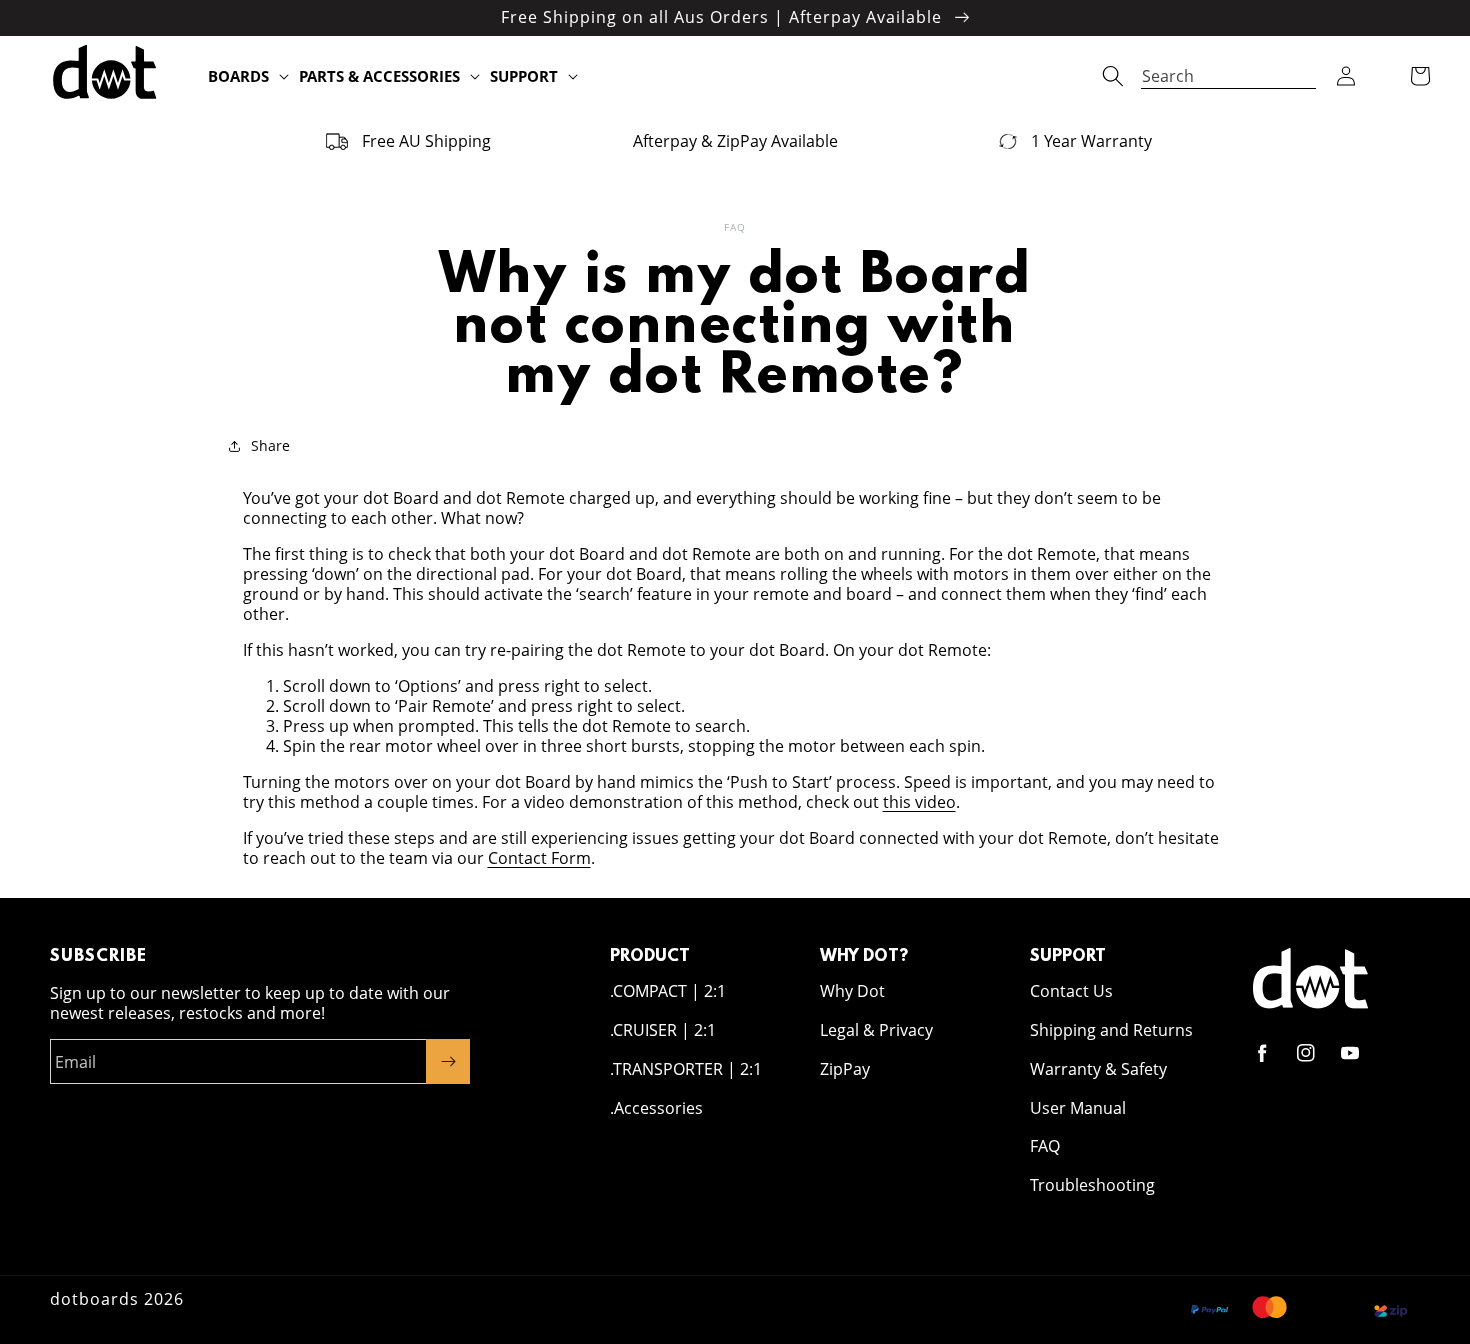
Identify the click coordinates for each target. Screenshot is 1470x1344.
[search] (1228, 66)
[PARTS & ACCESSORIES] (475, 77)
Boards (238, 76)
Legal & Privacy (876, 1030)
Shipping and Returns (1111, 1030)
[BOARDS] (284, 77)
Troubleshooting (1092, 1185)
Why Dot (852, 991)
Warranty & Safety (1098, 1069)
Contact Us (1071, 991)
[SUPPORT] (573, 77)
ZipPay (845, 1069)
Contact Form (539, 858)
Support (524, 76)
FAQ (1045, 1146)
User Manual (1078, 1108)
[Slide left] (22, 141)
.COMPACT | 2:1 (668, 991)
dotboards (94, 1299)
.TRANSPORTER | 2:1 (686, 1069)
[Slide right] (1448, 141)
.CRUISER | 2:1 (663, 1030)
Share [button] (270, 445)
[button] (1346, 76)
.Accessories (656, 1108)
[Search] (1113, 76)
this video (919, 802)
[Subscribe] (448, 1061)
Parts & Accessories (379, 76)
